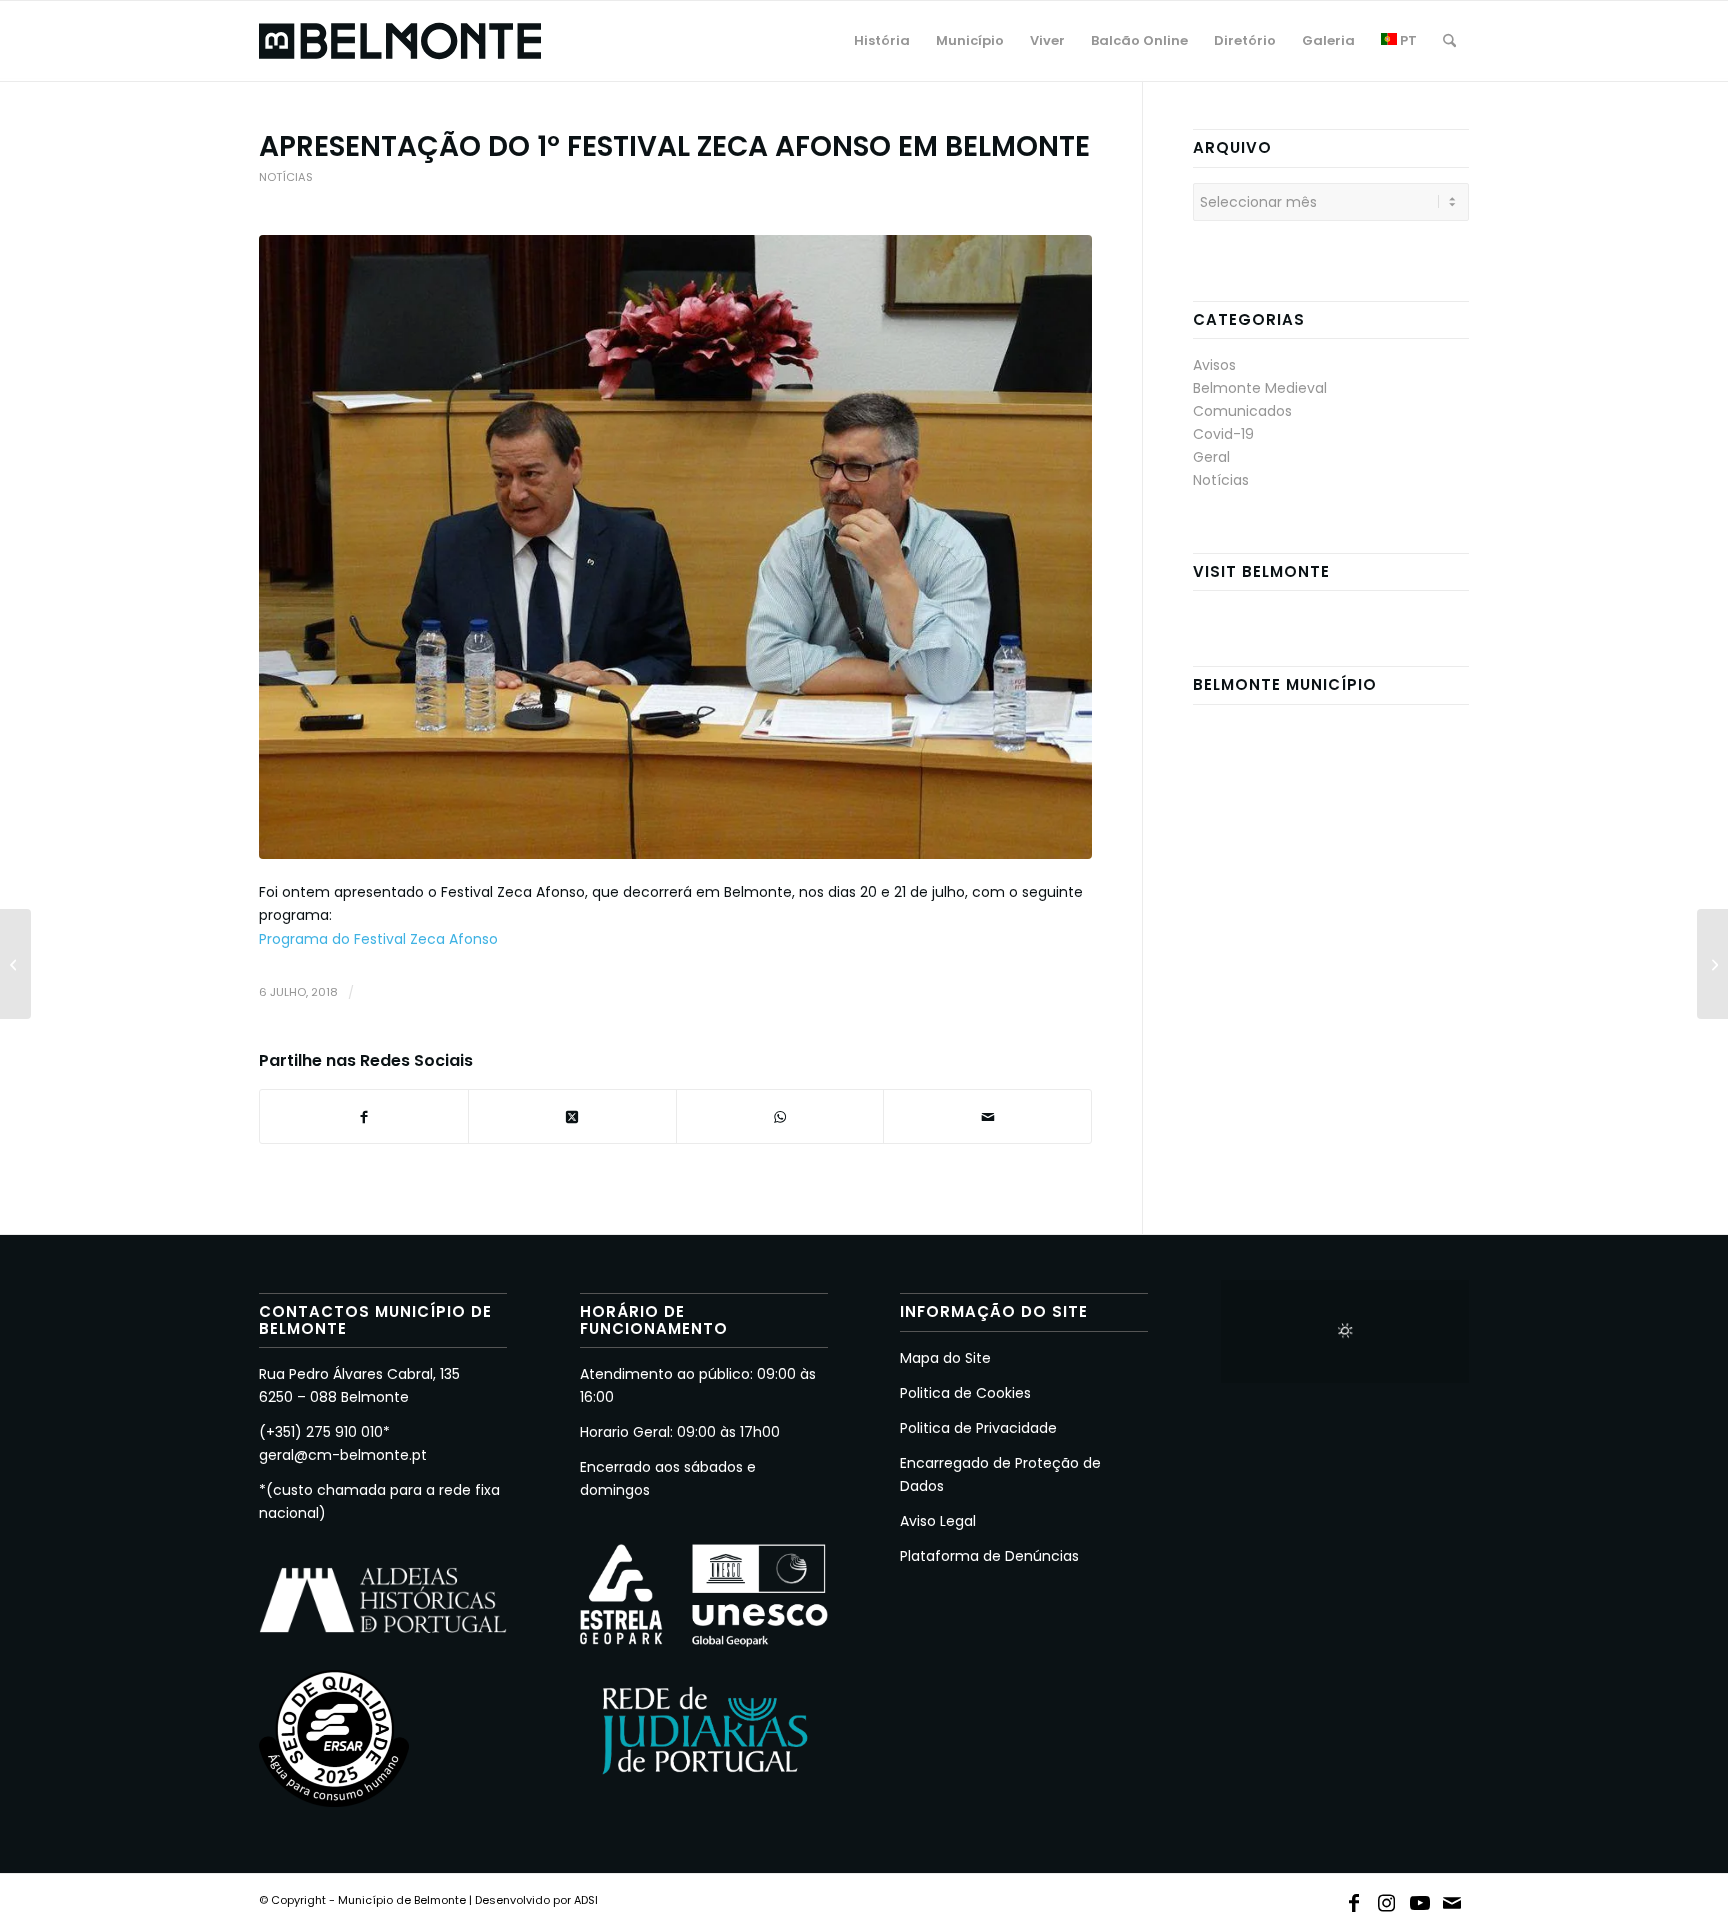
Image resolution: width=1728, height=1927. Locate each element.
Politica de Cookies (965, 1393)
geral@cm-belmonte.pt (343, 1455)
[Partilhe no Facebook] (364, 1116)
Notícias (286, 177)
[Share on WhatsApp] (780, 1116)
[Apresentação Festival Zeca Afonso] (675, 547)
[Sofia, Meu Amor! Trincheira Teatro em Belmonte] (1712, 964)
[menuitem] (882, 41)
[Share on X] (572, 1116)
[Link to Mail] (1453, 1899)
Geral (1211, 457)
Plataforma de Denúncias (989, 1556)
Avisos (1214, 365)
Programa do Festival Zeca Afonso (378, 939)
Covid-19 (1223, 434)
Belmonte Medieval (1260, 388)
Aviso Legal (938, 1521)
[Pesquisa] (1449, 41)
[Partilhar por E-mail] (987, 1116)
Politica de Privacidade (978, 1428)
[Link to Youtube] (1420, 1899)
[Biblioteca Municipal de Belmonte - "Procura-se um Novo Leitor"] (15, 964)
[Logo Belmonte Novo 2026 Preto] (400, 41)
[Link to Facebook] (1354, 1899)
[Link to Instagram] (1387, 1899)
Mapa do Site (945, 1358)
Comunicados (1242, 411)
